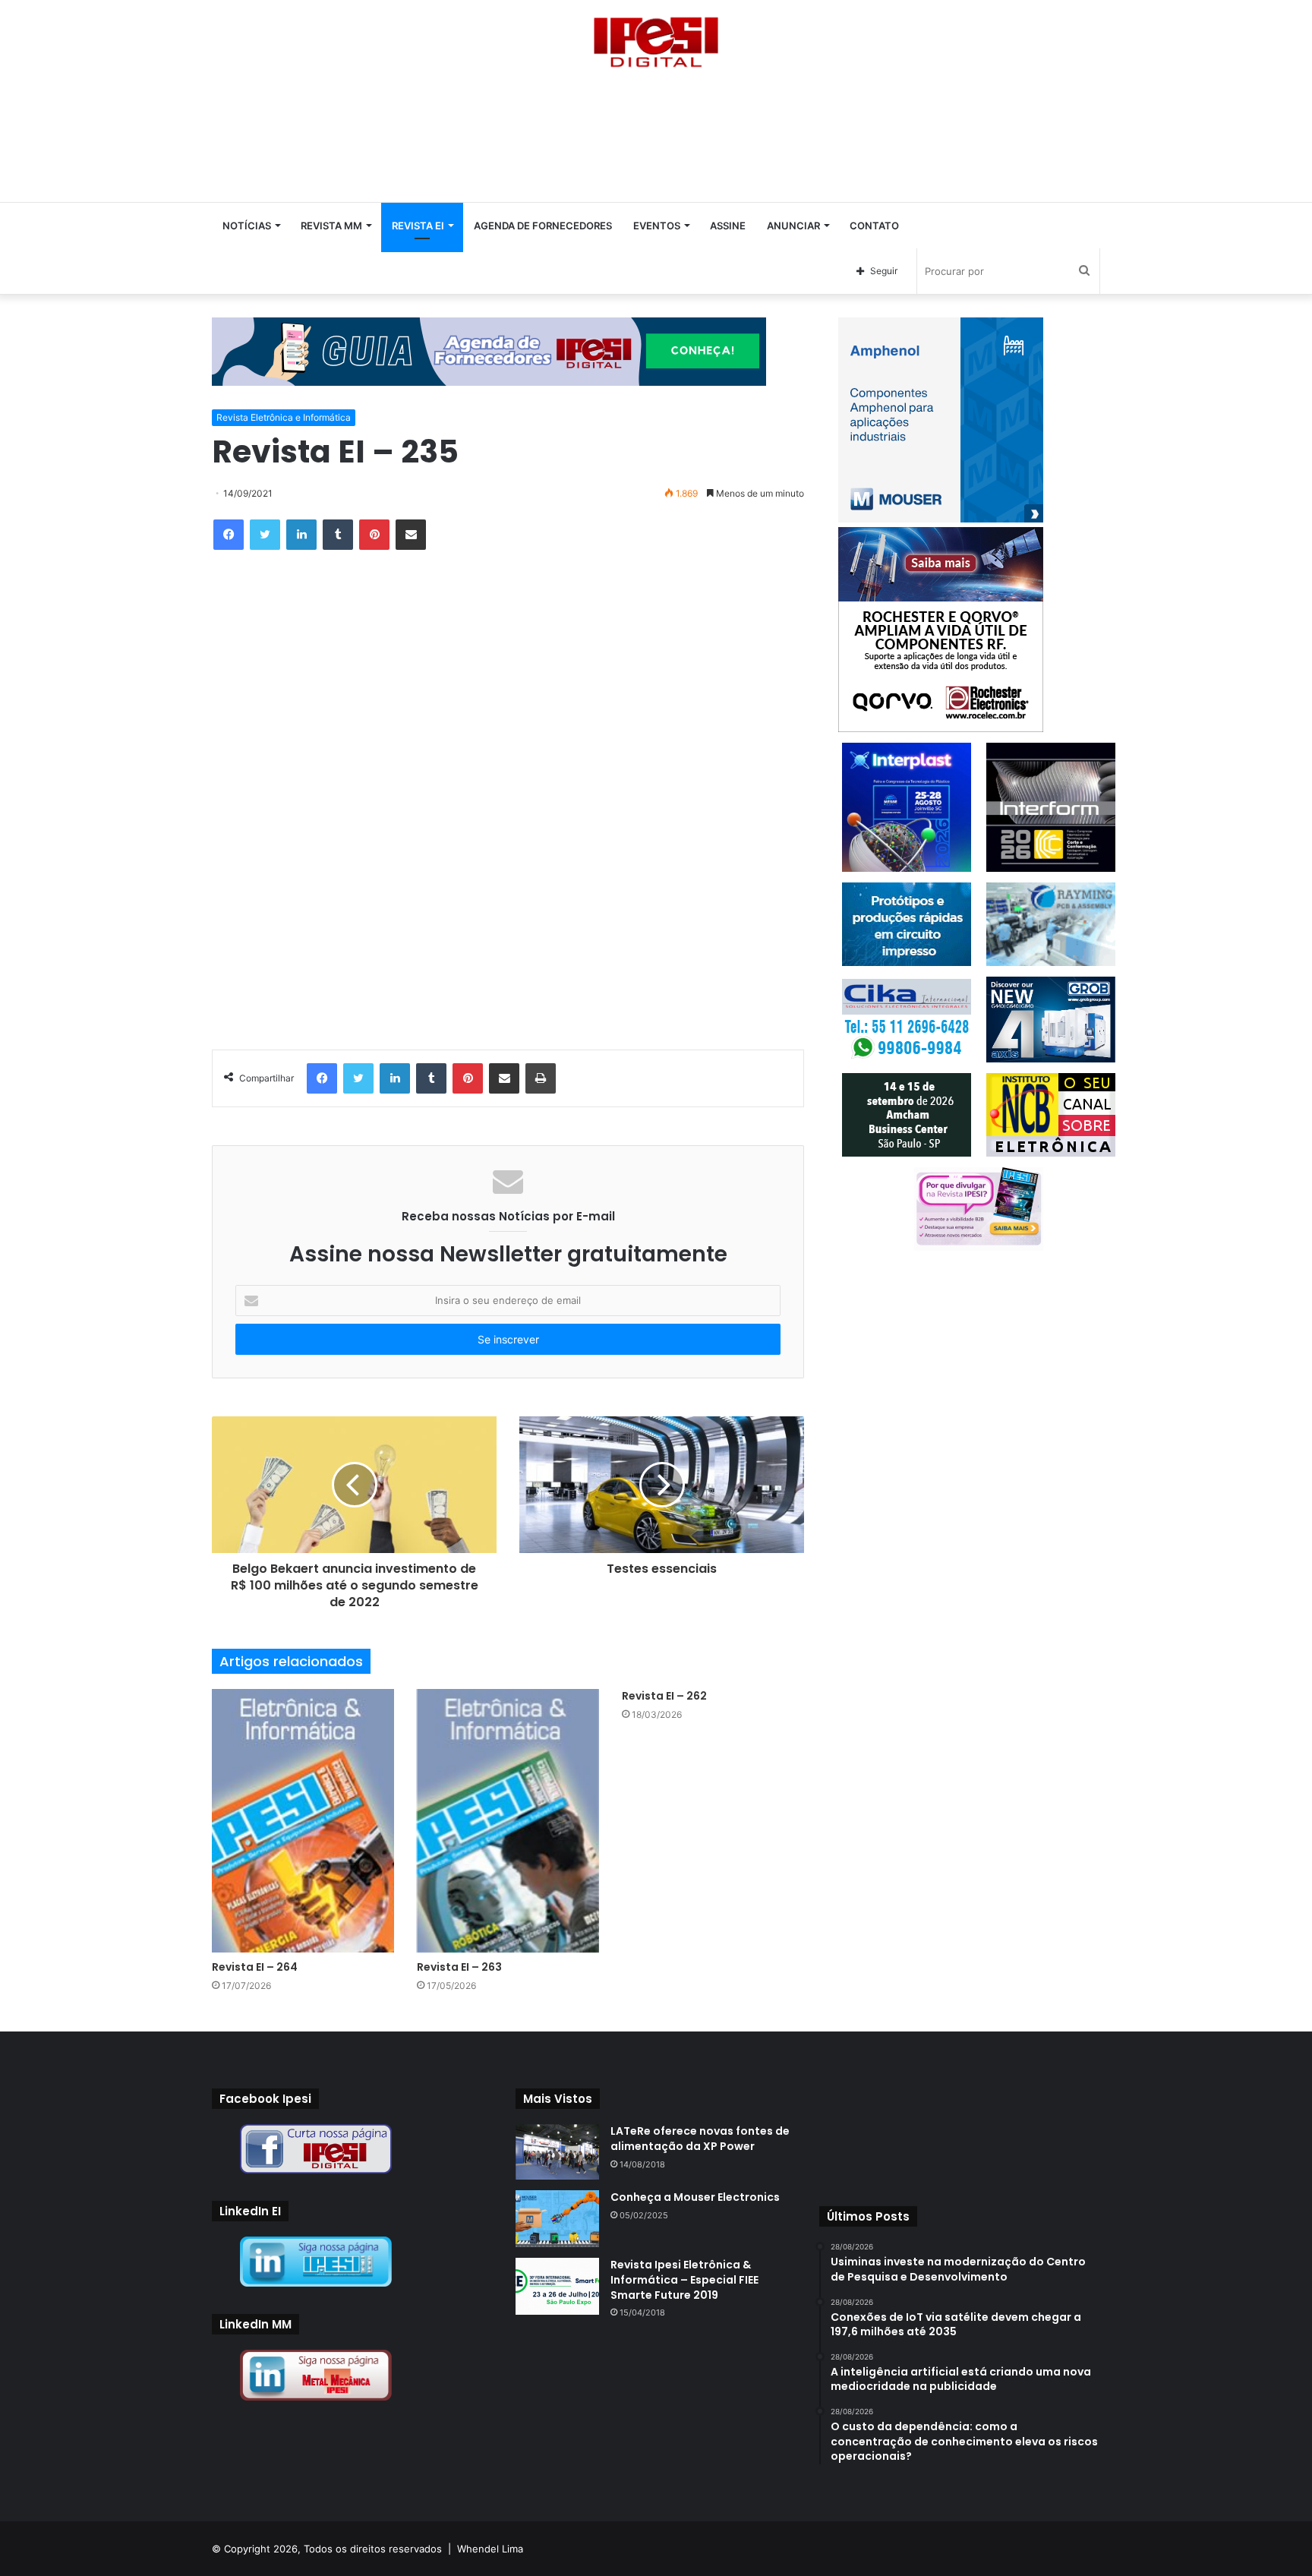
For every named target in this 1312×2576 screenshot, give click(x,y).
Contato (874, 226)
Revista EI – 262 (664, 1696)
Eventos (657, 226)
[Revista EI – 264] (303, 1821)
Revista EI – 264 (255, 1967)
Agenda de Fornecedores (543, 226)
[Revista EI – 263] (508, 1821)
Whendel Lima (490, 2549)
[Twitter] (265, 535)
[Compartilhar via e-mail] (411, 535)
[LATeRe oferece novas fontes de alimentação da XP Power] (557, 2152)
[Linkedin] (301, 535)
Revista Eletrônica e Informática (284, 417)
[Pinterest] (374, 535)
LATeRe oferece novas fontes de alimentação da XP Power (700, 2139)
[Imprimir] (541, 1078)
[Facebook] (229, 535)
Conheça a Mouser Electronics (695, 2197)
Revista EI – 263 (459, 1967)
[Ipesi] (656, 38)
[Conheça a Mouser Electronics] (557, 2219)
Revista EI (418, 226)
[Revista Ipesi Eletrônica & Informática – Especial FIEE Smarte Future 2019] (557, 2286)
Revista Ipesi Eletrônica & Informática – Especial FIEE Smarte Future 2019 (684, 2279)
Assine (728, 226)
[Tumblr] (338, 535)
